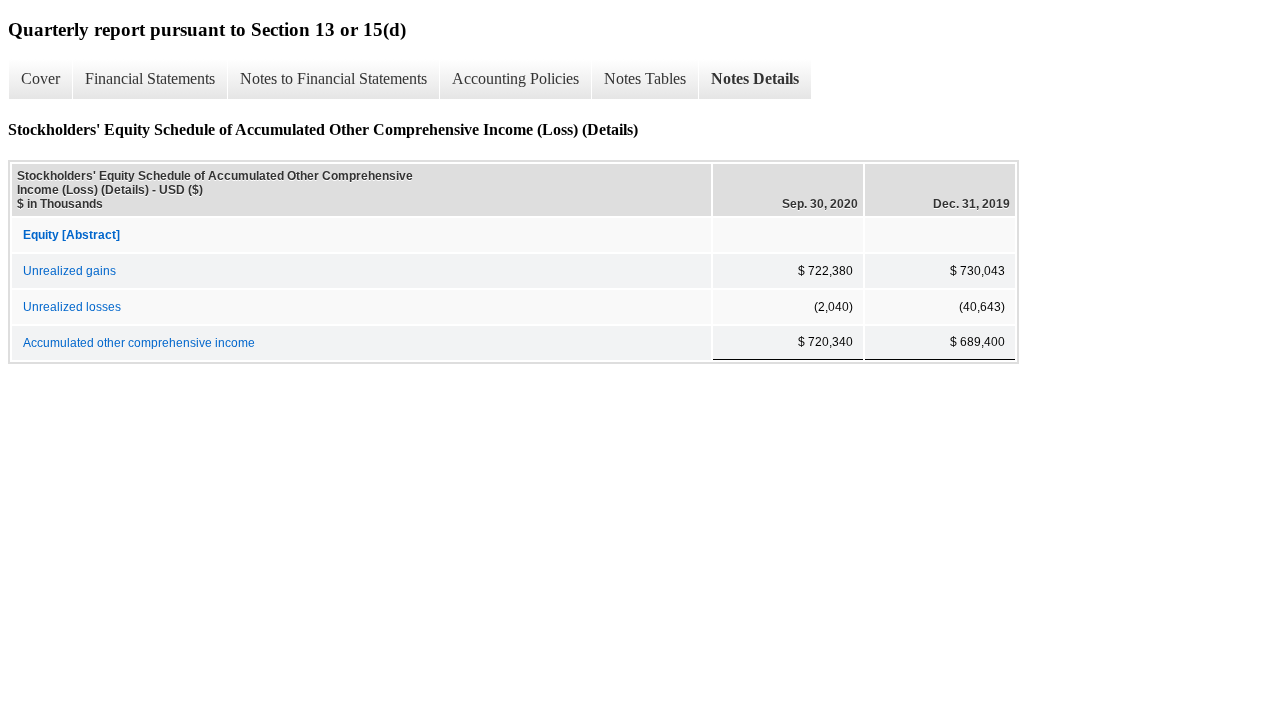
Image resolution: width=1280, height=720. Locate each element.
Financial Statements (150, 78)
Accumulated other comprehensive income (139, 343)
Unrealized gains (69, 271)
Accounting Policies (515, 78)
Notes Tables (645, 78)
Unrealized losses (72, 307)
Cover (40, 78)
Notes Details (755, 78)
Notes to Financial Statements (333, 78)
